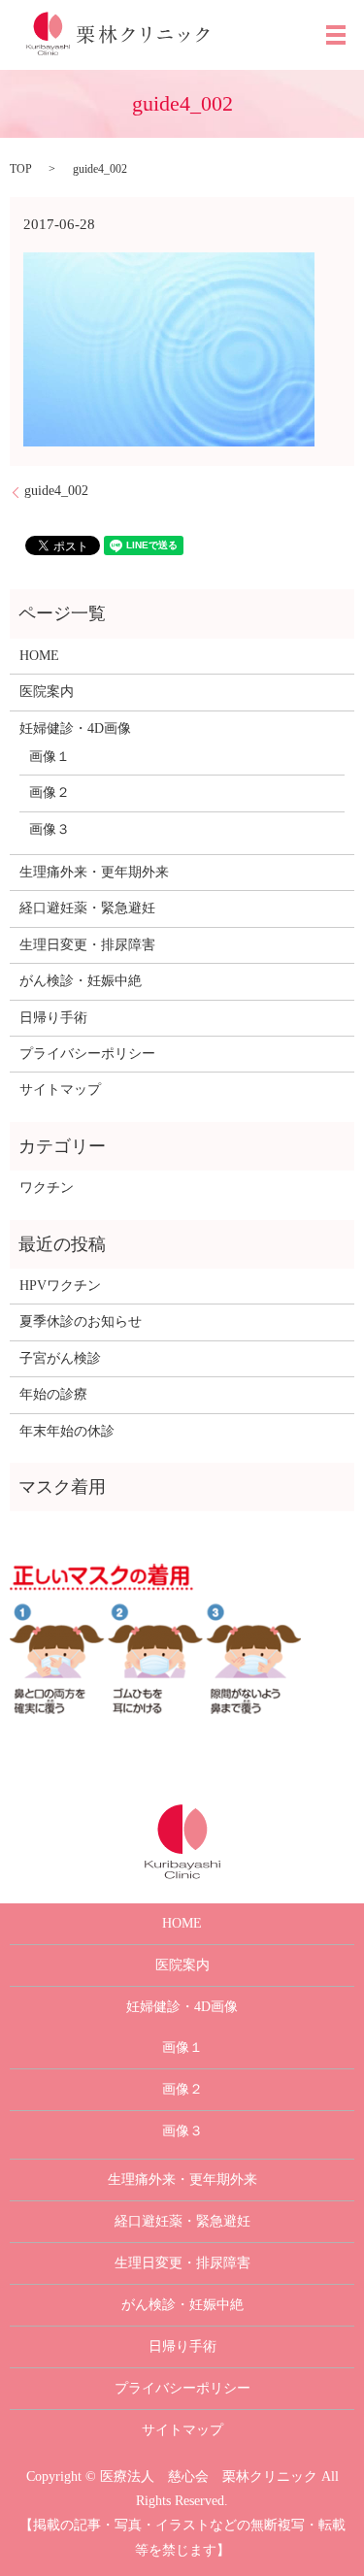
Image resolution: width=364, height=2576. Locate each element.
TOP (21, 169)
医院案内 (47, 692)
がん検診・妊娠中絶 (81, 981)
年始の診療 (53, 1394)
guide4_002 (56, 491)
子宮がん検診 (60, 1358)
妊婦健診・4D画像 (75, 728)
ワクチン (47, 1188)
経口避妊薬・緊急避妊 (87, 908)
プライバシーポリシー (87, 1054)
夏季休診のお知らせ (81, 1321)
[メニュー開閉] (336, 35)
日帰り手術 (53, 1018)
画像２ (50, 793)
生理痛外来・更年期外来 (94, 872)
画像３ (50, 829)
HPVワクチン (60, 1286)
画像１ (50, 757)
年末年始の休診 (67, 1431)
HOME (39, 656)
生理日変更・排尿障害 (87, 945)
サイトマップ (60, 1090)
